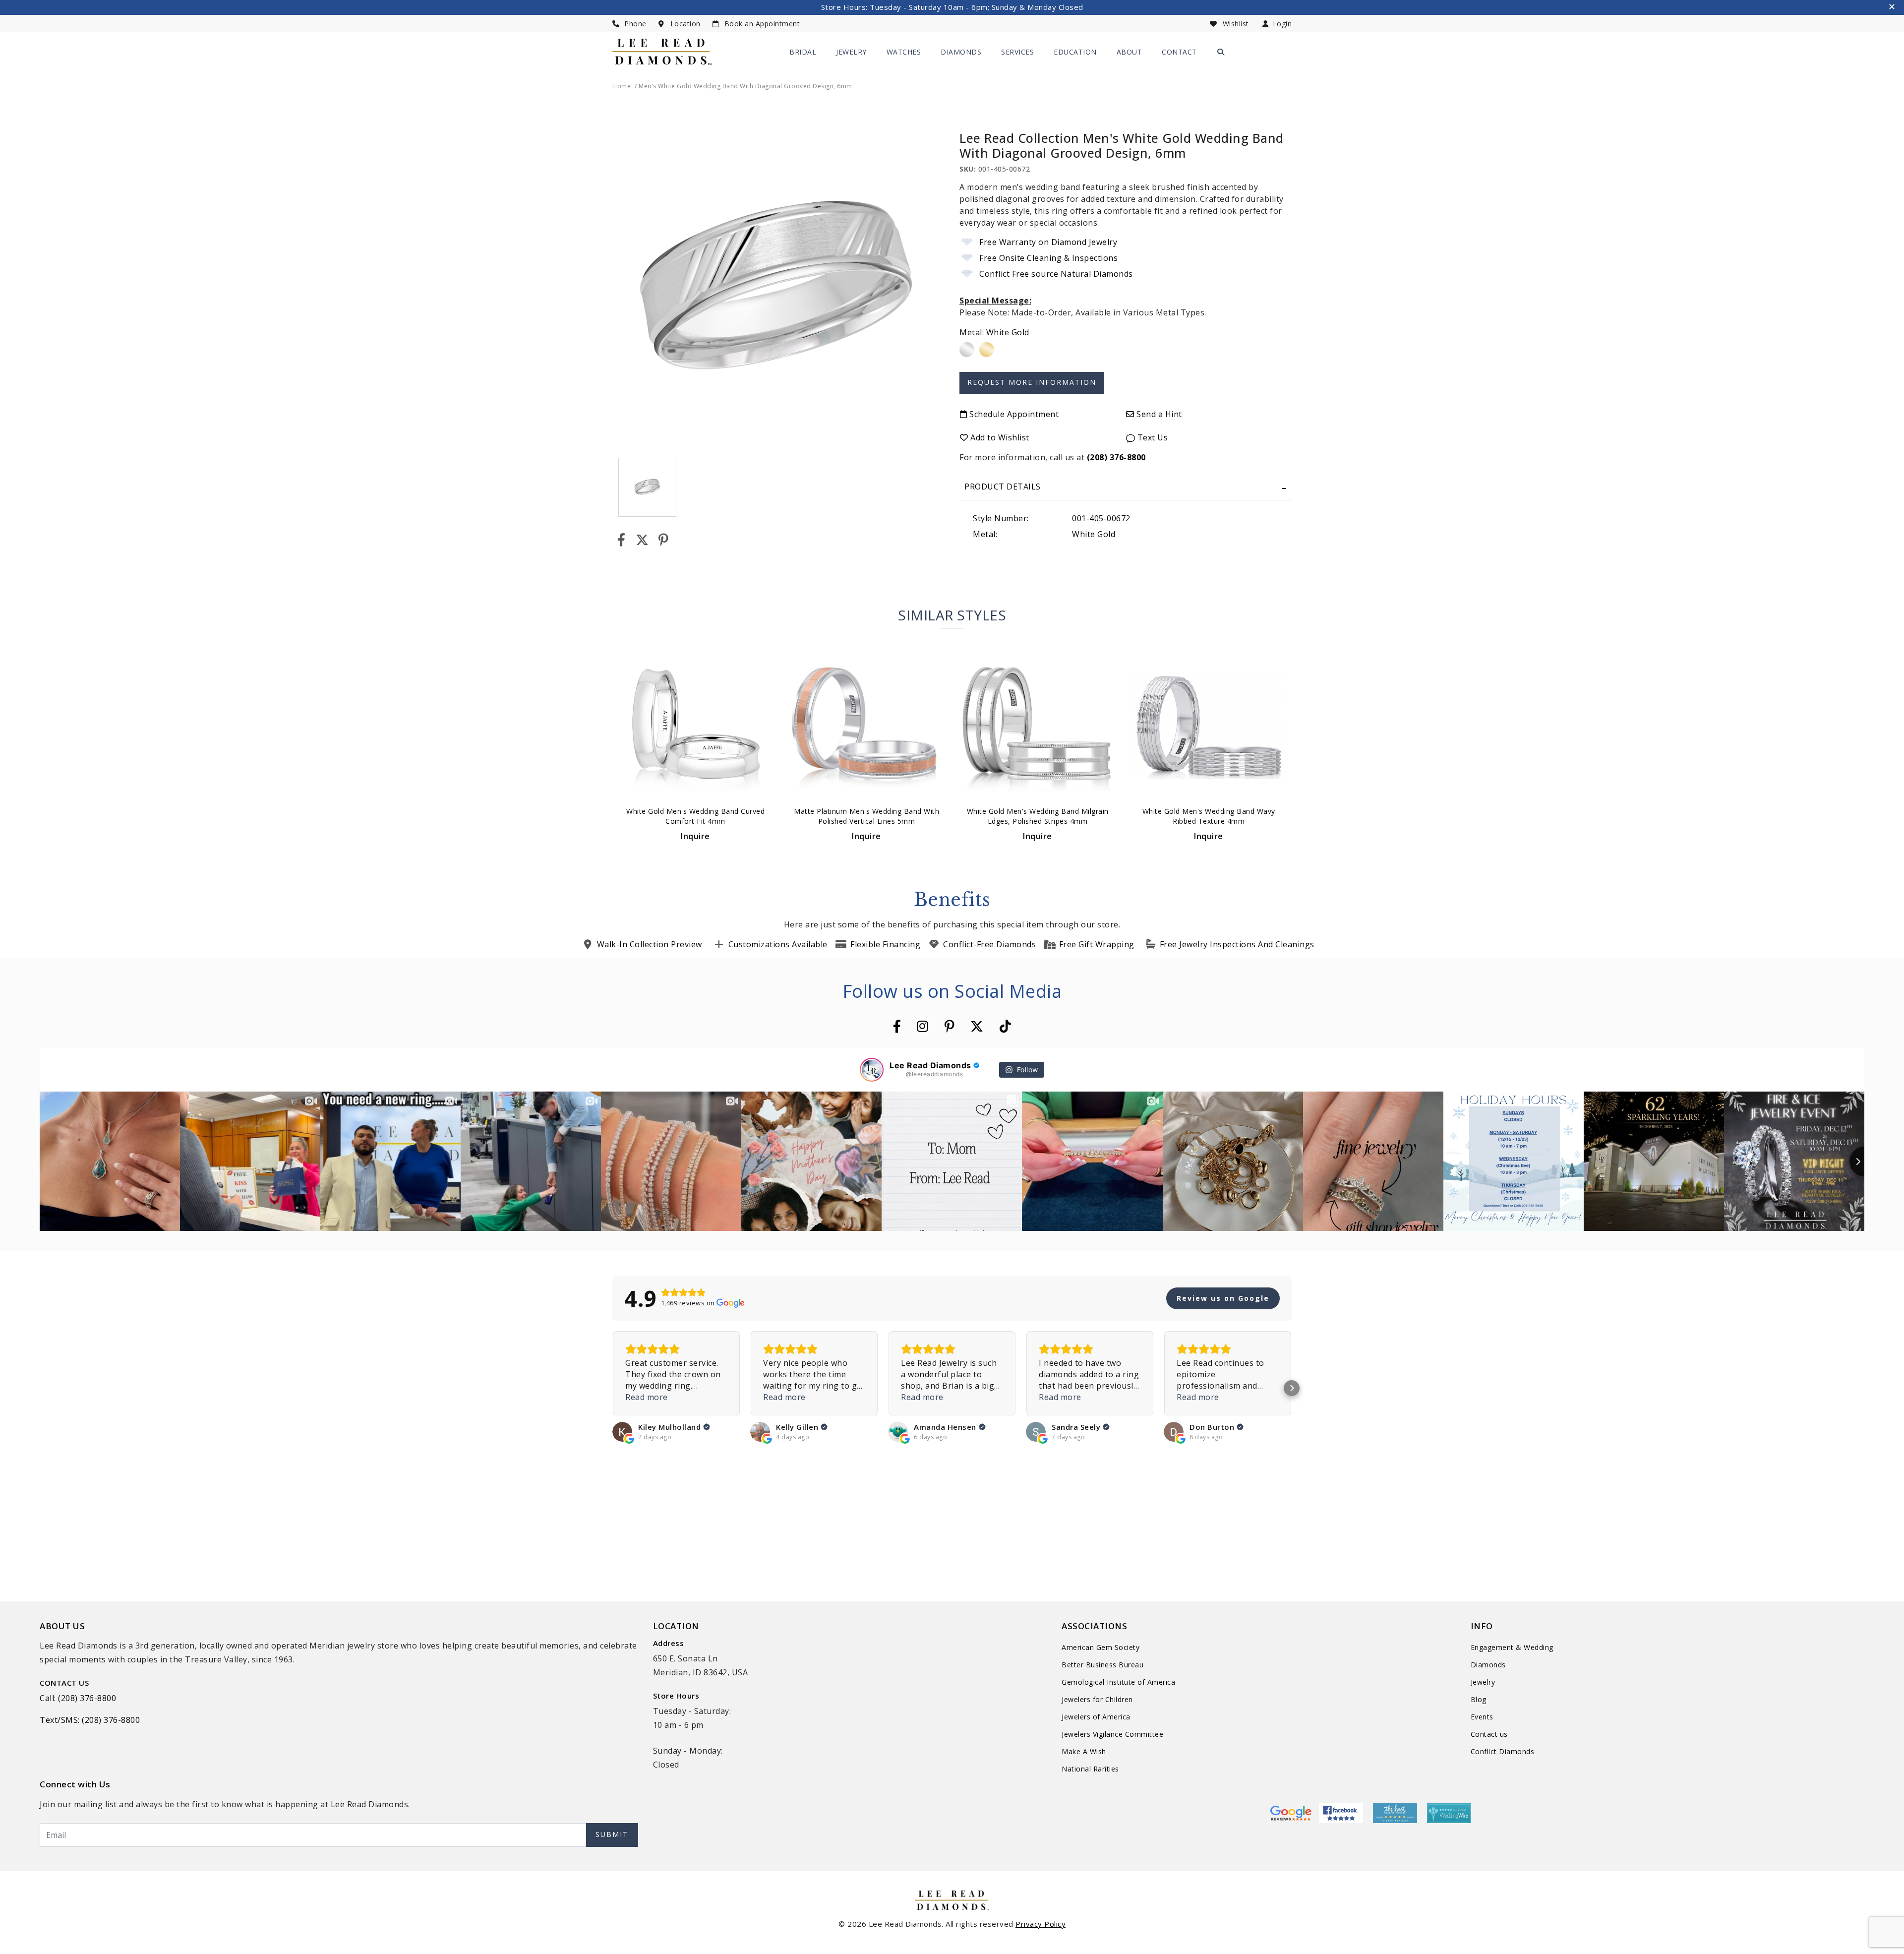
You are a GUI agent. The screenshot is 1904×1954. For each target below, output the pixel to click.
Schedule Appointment (1013, 414)
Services (1017, 52)
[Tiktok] (1006, 1026)
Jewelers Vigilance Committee (1112, 1734)
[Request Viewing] (1032, 378)
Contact (1179, 52)
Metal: (994, 332)
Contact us (1489, 1734)
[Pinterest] (664, 540)
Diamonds (961, 52)
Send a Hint (1158, 414)
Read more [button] (647, 1397)
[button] (612, 1388)
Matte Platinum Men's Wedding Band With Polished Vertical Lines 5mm (866, 816)
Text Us (1151, 437)
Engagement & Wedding (1512, 1647)
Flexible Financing (885, 944)
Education (1075, 52)
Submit (612, 1834)
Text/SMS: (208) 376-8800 (90, 1720)
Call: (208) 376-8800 (78, 1698)
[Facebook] (622, 540)
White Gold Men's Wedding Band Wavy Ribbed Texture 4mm (1209, 816)
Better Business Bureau (1102, 1665)
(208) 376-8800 (1116, 457)
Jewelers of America (1096, 1717)
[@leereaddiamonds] (872, 1070)
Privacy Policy (1041, 1924)
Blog (1479, 1699)
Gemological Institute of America (1118, 1682)
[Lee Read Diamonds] (662, 51)
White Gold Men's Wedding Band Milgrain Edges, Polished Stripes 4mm (1038, 816)
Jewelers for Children (1097, 1699)
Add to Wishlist (999, 437)
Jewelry (851, 52)
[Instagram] (923, 1026)
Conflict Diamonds (1503, 1751)
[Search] (1221, 52)
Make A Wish (1084, 1751)
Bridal (803, 52)
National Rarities (1090, 1769)
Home (622, 86)
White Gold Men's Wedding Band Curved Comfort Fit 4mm (695, 816)
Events (1482, 1717)
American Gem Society (1101, 1647)
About (1130, 52)
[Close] (1893, 8)
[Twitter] (642, 540)
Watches (904, 52)
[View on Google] (622, 1432)
